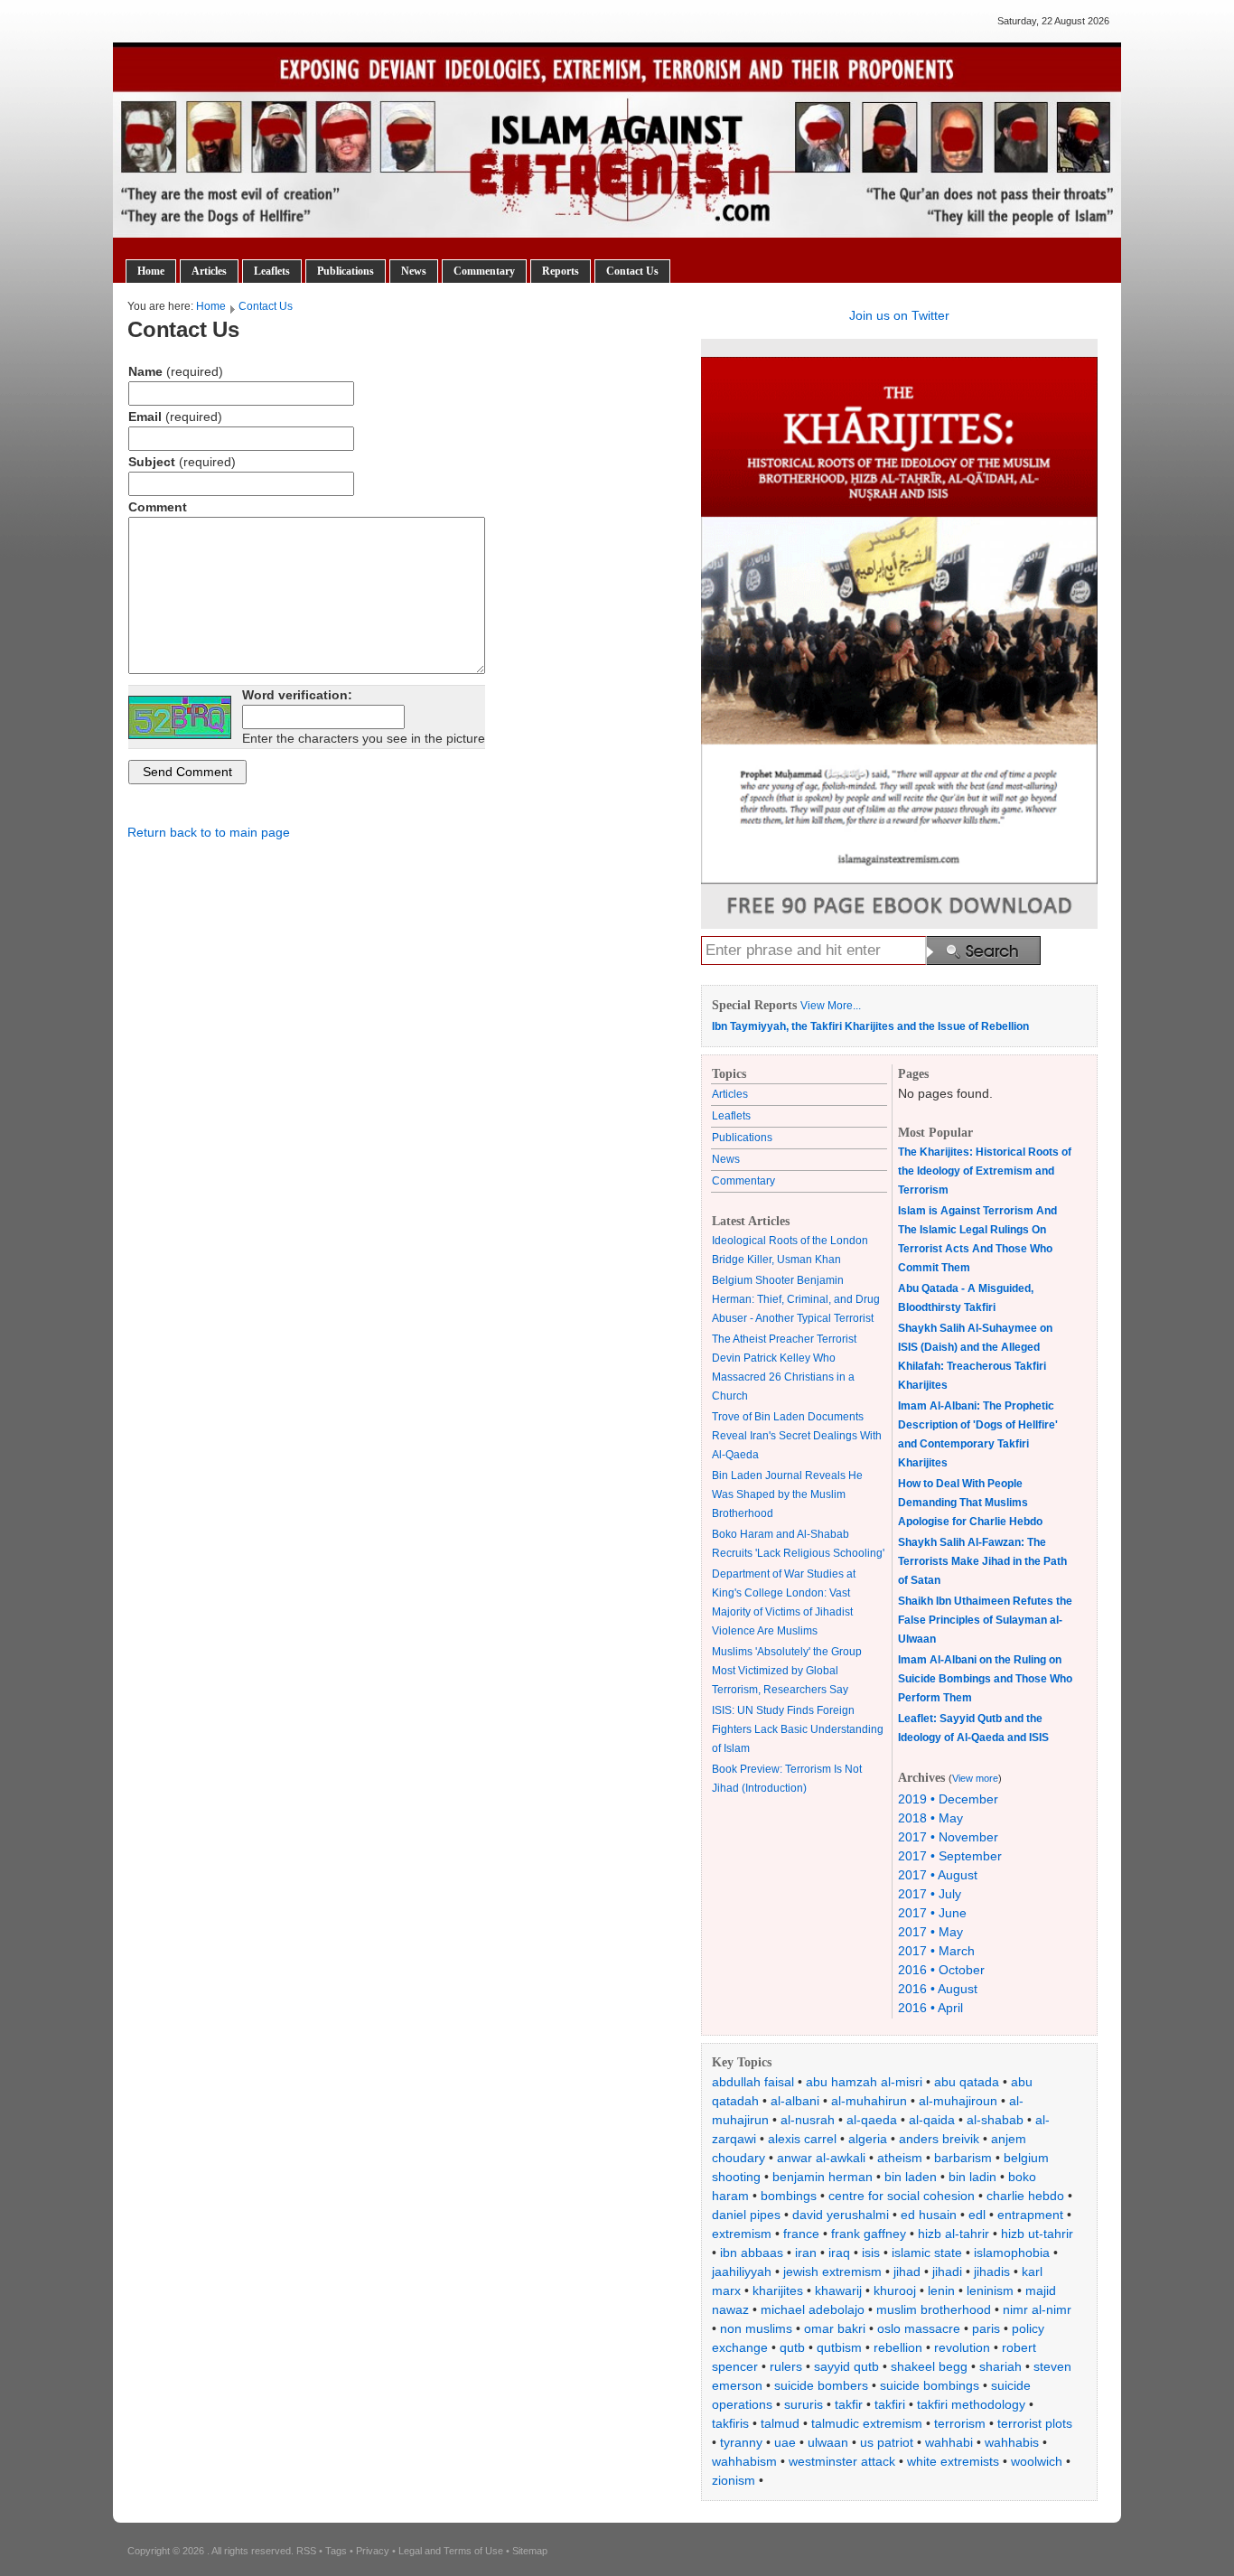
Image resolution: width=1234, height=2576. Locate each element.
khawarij (838, 2290)
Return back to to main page (209, 832)
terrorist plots (1035, 2423)
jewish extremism (832, 2272)
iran (806, 2253)
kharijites (778, 2290)
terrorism (960, 2423)
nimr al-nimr (1037, 2309)
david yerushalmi (841, 2215)
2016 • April (930, 2008)
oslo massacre (919, 2328)
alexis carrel (802, 2139)
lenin (941, 2290)
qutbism (839, 2347)
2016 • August (938, 1989)
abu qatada (967, 2082)
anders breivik (939, 2139)
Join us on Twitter (899, 315)
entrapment (1030, 2215)
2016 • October (941, 1970)
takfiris (730, 2423)
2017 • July (930, 1894)
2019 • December (948, 1799)
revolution (962, 2347)
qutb (792, 2347)
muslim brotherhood (934, 2309)
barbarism (963, 2158)
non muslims (756, 2328)
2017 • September (950, 1856)
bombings (789, 2196)
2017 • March (936, 1951)
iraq (839, 2253)
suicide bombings (930, 2385)
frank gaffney (869, 2234)
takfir (849, 2404)
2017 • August (938, 1875)
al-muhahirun (869, 2101)
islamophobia (1012, 2253)
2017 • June (932, 1913)
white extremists (953, 2461)
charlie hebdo (1025, 2196)
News (414, 271)
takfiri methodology (971, 2404)
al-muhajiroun (958, 2101)
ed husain (929, 2215)
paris (986, 2328)
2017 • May (930, 1932)
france (801, 2234)
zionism (734, 2480)
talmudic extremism (867, 2423)
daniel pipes (746, 2215)
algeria (868, 2139)
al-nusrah (808, 2120)
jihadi (947, 2272)
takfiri (890, 2404)
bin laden (911, 2177)
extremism (742, 2234)
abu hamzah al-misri (864, 2082)
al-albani (795, 2101)
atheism (900, 2158)
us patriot (887, 2442)
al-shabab (995, 2120)
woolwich (1037, 2461)
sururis (804, 2404)
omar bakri (835, 2328)
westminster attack (842, 2461)
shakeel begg (929, 2366)
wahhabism (744, 2461)
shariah (1000, 2366)
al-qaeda (872, 2120)
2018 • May (930, 1818)
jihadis (992, 2272)
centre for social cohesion (902, 2196)
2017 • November (948, 1837)
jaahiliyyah (742, 2272)
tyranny (741, 2442)
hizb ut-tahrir (1037, 2234)
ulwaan (828, 2442)
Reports (561, 271)
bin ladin (972, 2177)
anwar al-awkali (821, 2158)
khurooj (895, 2290)
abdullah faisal (753, 2082)
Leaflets (272, 271)
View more (975, 1778)
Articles (209, 271)
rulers (786, 2366)
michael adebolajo (813, 2309)
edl (977, 2215)
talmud (780, 2423)
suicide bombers (821, 2385)
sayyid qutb (846, 2366)
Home (151, 271)
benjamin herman (823, 2177)
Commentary (484, 271)
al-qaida (932, 2120)
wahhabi (949, 2442)
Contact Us (632, 271)
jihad (907, 2272)
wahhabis (1012, 2442)
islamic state (927, 2253)
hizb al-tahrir (954, 2234)
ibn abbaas (752, 2253)
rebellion (898, 2347)
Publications (346, 271)
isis (871, 2253)
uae (785, 2442)
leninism (990, 2290)
